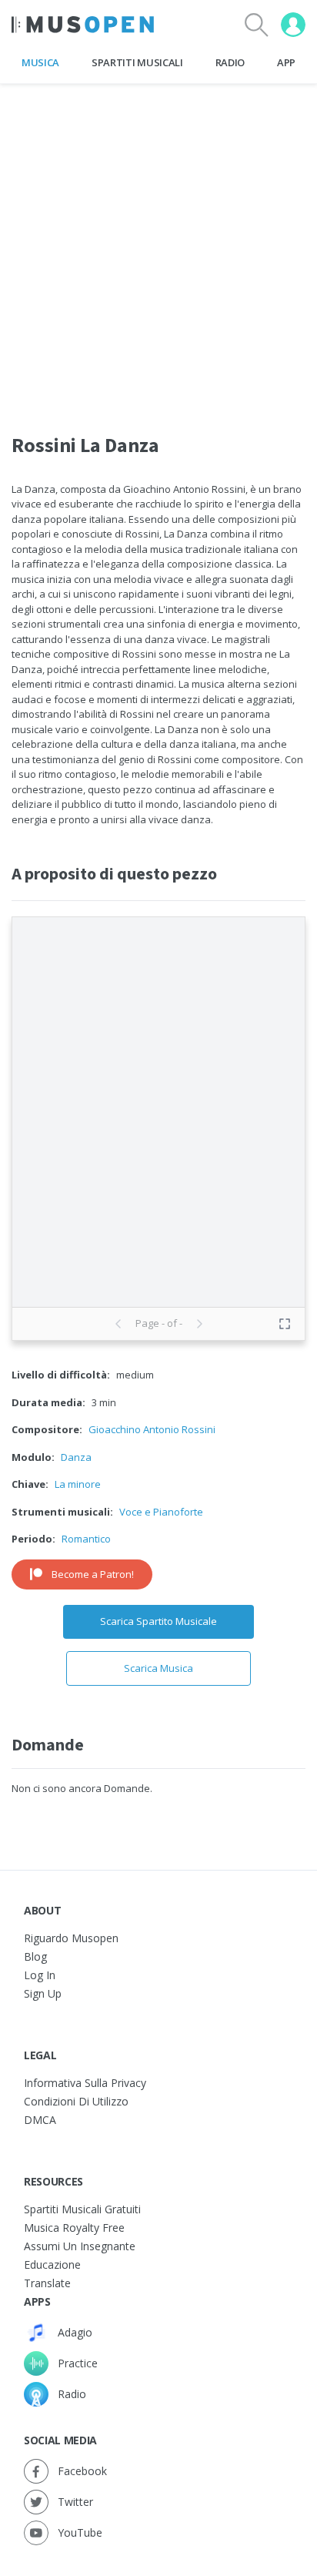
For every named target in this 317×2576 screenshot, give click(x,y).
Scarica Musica (158, 1668)
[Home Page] (83, 25)
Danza (76, 1457)
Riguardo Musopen (71, 1938)
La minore (78, 1484)
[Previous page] (118, 1324)
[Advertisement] (158, 243)
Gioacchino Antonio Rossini (152, 1429)
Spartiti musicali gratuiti (82, 2209)
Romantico (86, 1539)
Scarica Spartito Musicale (158, 1621)
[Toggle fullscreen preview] (285, 1324)
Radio (230, 62)
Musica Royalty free (74, 2228)
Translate (47, 2283)
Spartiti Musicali (137, 62)
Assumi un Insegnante (80, 2246)
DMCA (40, 2120)
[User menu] (293, 25)
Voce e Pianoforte (161, 1512)
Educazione (52, 2264)
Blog (35, 1956)
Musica (40, 62)
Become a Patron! (93, 1574)
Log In (40, 1975)
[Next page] (199, 1324)
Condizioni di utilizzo (76, 2101)
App (286, 62)
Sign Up (43, 1993)
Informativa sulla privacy (85, 2083)
